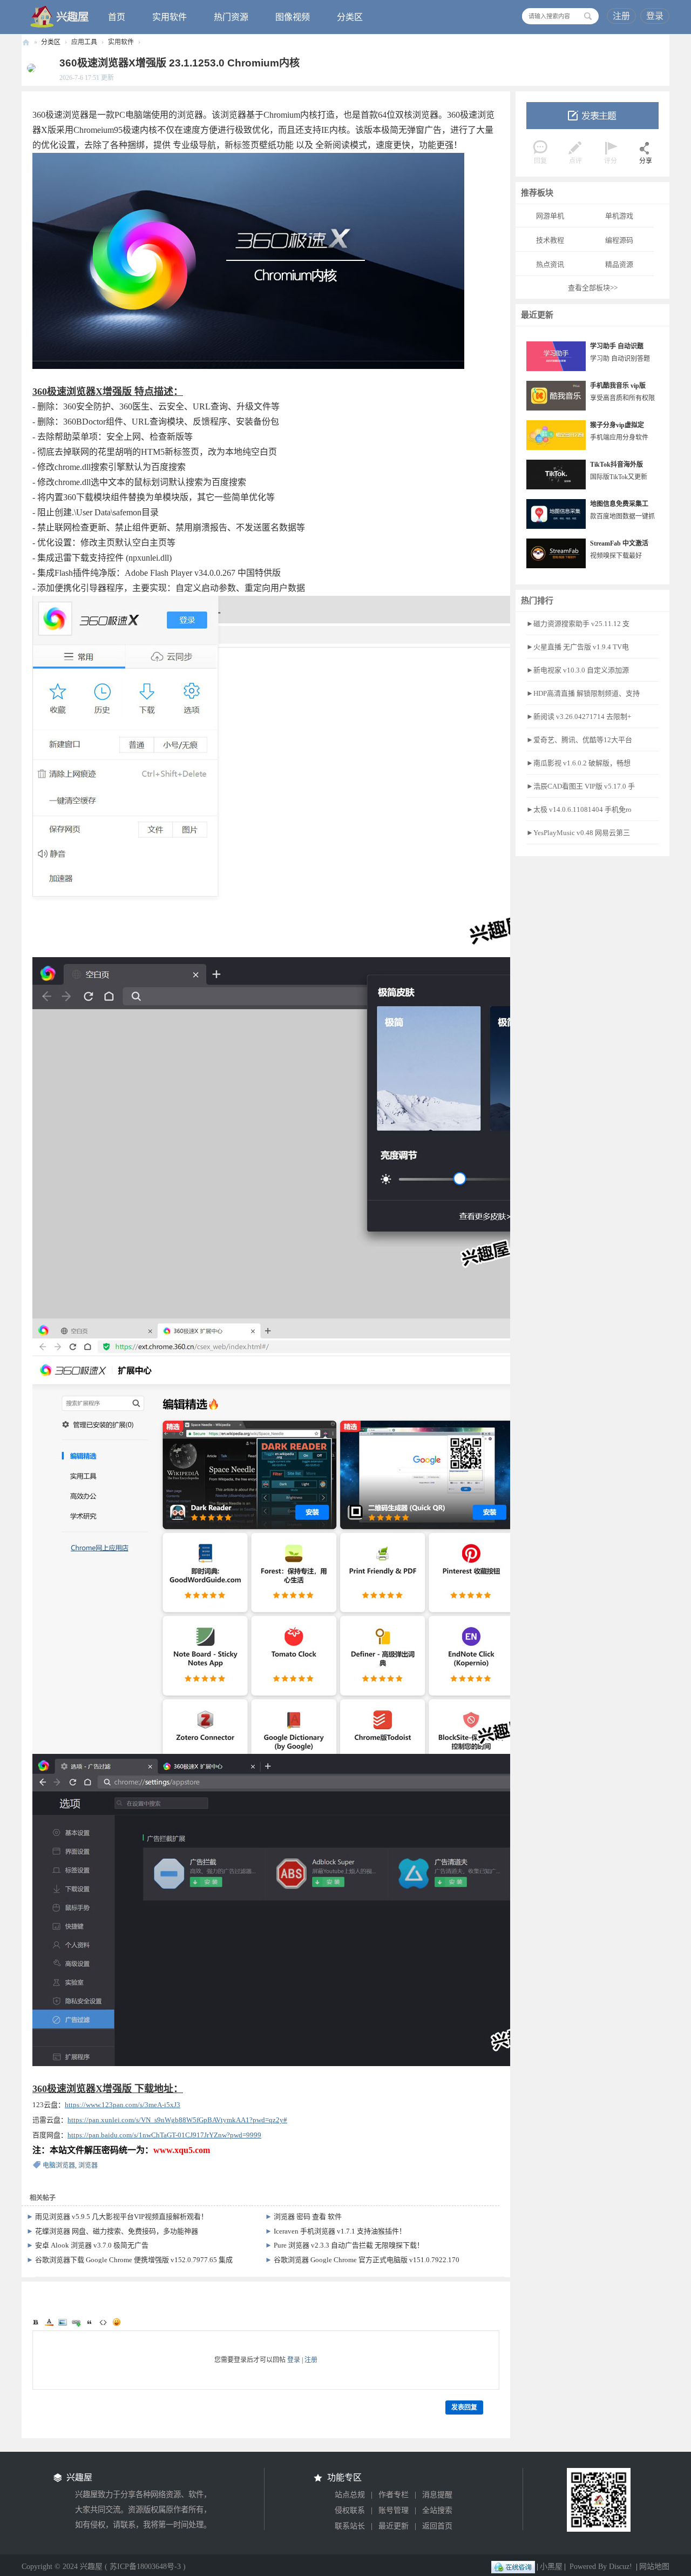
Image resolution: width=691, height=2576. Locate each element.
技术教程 (550, 240)
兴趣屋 (26, 42)
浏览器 (88, 2165)
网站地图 (654, 2567)
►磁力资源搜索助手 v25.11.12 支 (578, 624)
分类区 (350, 17)
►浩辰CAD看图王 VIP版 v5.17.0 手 (581, 786)
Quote (90, 2322)
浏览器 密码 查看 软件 (308, 2217)
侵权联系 (350, 2510)
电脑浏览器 (59, 2165)
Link (76, 2322)
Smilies (117, 2322)
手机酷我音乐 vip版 (618, 386)
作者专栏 (394, 2495)
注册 (621, 16)
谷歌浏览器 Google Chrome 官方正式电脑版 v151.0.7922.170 (367, 2260)
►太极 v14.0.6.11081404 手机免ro (579, 809)
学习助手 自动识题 (617, 346)
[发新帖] (592, 116)
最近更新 (394, 2526)
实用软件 (170, 17)
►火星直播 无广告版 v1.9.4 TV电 (578, 647)
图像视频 (293, 17)
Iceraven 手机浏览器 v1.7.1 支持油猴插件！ (340, 2231)
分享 (646, 161)
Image (63, 2322)
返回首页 (437, 2526)
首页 (117, 17)
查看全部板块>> (593, 288)
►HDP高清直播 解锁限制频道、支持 (583, 693)
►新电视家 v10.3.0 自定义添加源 (578, 670)
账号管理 (394, 2510)
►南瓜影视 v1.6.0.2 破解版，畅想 (578, 763)
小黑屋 (551, 2567)
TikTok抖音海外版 (617, 465)
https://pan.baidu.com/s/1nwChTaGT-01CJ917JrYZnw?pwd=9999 (164, 2135)
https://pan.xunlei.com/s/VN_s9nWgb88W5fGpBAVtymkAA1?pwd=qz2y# (177, 2120)
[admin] (29, 68)
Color (49, 2322)
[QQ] (513, 2567)
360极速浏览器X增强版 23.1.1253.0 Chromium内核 (179, 63)
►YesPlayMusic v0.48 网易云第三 (578, 833)
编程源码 (619, 240)
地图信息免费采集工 (619, 504)
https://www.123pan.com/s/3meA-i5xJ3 (123, 2105)
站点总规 (350, 2495)
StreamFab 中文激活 (619, 543)
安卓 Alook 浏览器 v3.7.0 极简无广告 (92, 2245)
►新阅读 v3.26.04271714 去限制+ (579, 717)
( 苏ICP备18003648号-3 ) (145, 2567)
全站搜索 (437, 2510)
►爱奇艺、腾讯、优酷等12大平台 (579, 740)
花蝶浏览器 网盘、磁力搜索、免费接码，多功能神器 (117, 2231)
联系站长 (350, 2526)
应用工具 (84, 42)
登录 (655, 16)
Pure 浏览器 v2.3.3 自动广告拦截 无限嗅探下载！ (349, 2245)
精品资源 (619, 264)
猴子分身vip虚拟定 (617, 425)
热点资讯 (550, 264)
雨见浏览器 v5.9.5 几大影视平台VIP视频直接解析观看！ (121, 2217)
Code (103, 2322)
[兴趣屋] (60, 16)
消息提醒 (437, 2495)
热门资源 (231, 17)
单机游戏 (619, 216)
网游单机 (550, 216)
